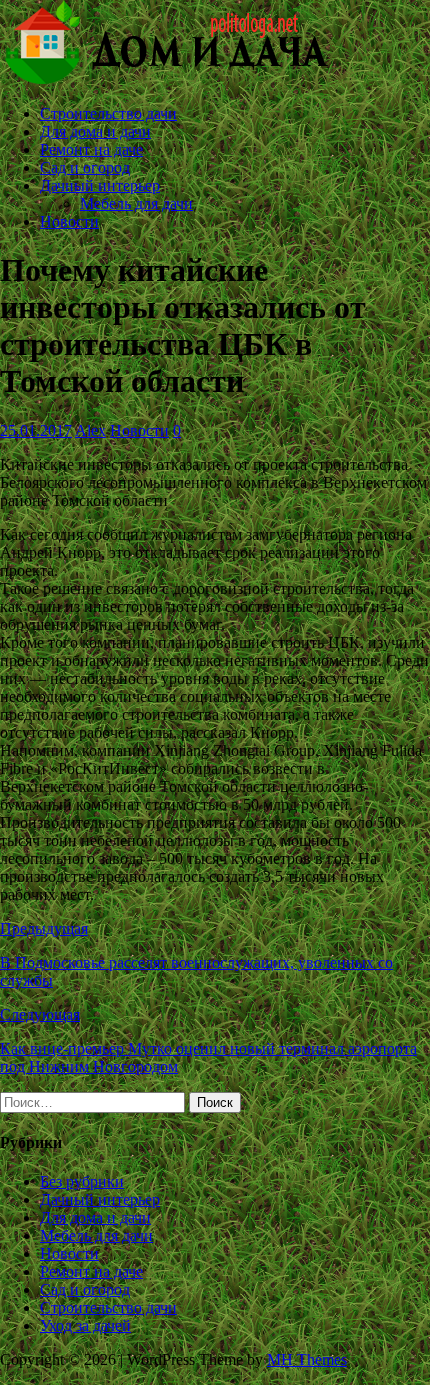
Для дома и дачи (95, 131)
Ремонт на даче (91, 149)
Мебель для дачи (136, 203)
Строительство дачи (108, 113)
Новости (69, 221)
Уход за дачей (85, 1325)
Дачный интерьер (100, 185)
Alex (90, 430)
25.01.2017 (36, 430)
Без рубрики (82, 1181)
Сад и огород (85, 167)
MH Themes (307, 1359)
